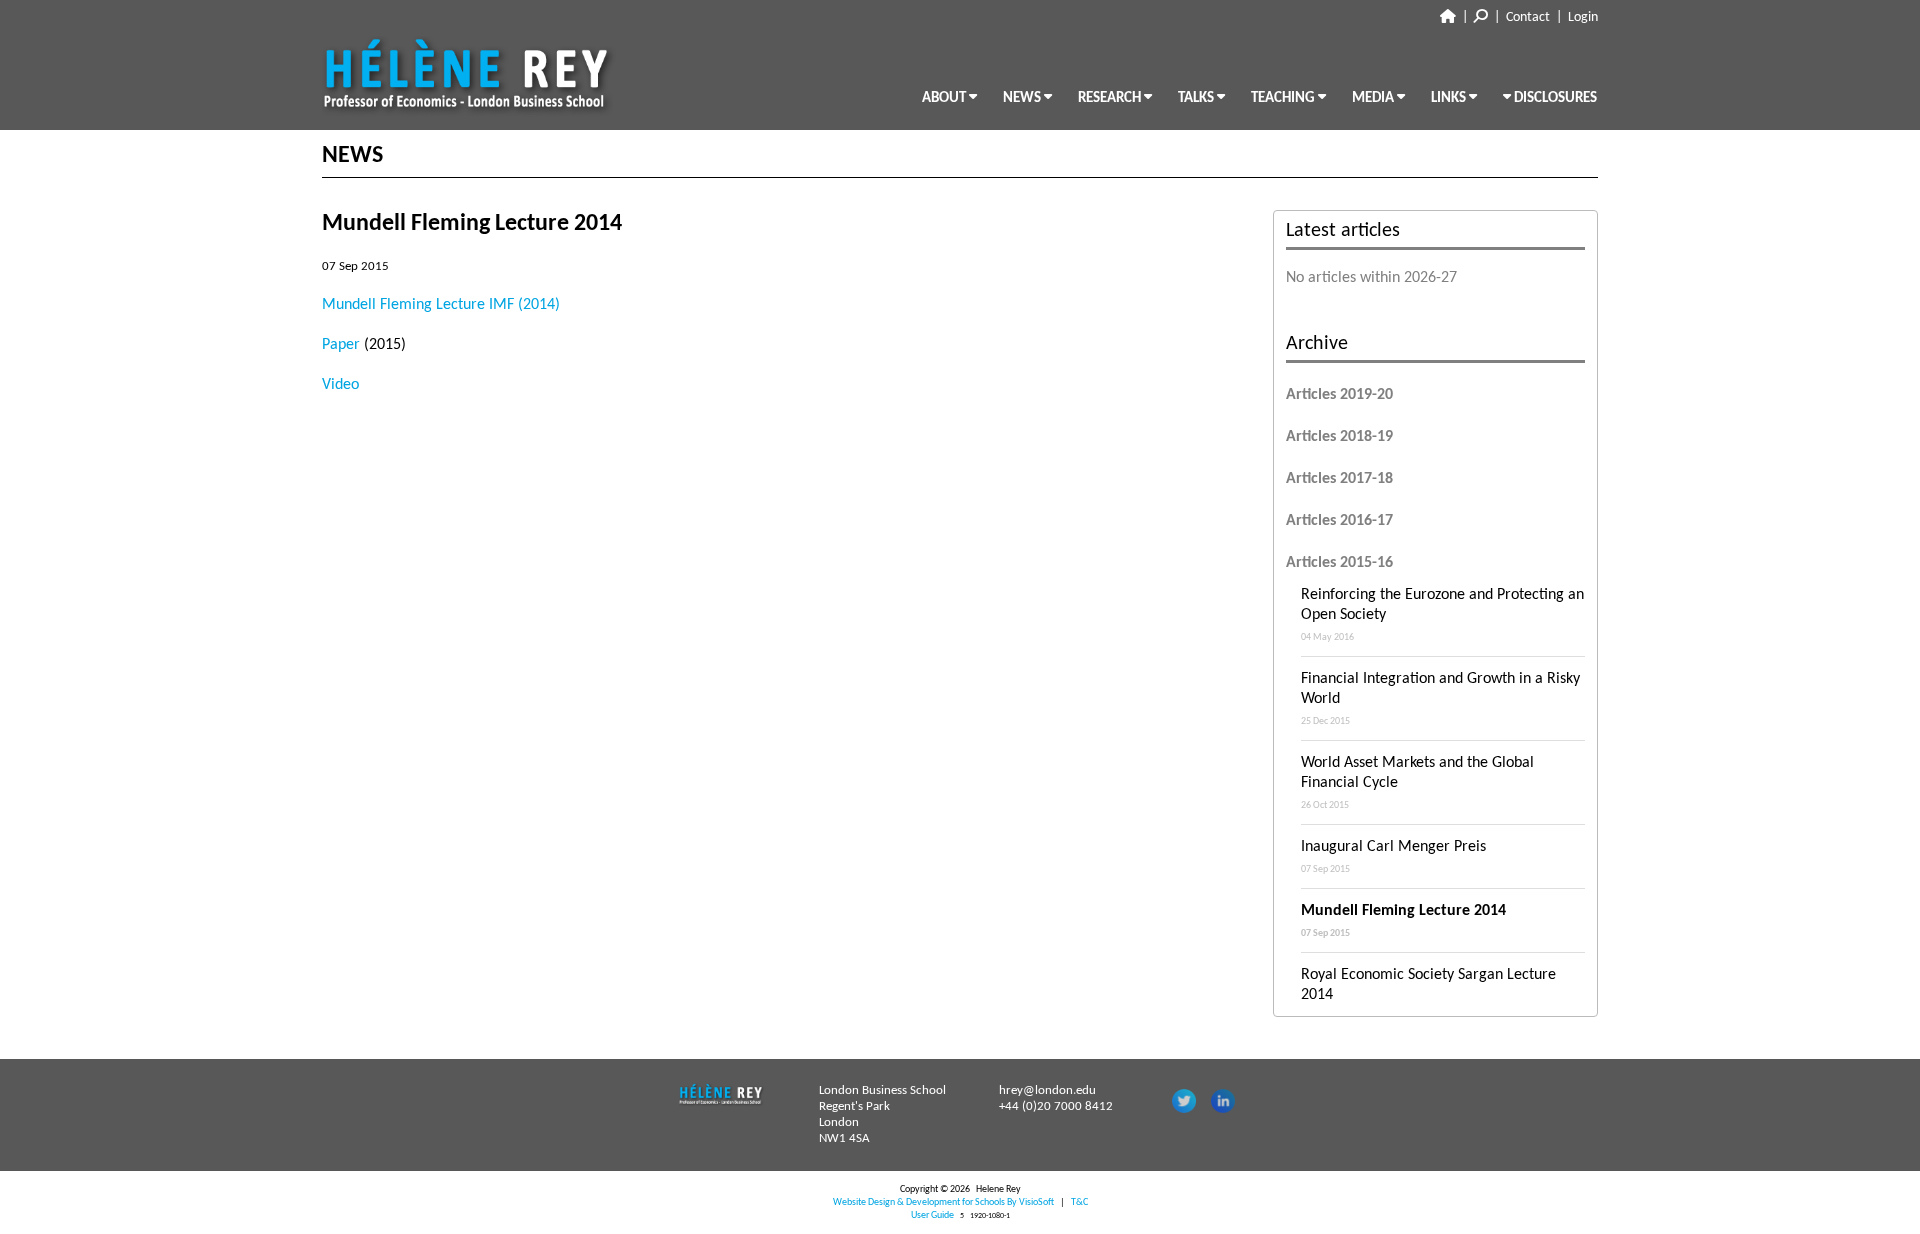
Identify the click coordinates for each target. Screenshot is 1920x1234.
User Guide (932, 1215)
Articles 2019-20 (1339, 395)
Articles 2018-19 (1339, 437)
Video (342, 385)
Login (1583, 17)
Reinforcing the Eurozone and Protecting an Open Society (1442, 615)
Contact (1528, 17)
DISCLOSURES (1554, 98)
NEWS (1023, 98)
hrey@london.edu (1047, 1090)
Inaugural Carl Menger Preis (1393, 857)
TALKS (1197, 98)
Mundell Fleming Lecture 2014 (1403, 921)
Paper (341, 345)
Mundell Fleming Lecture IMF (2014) (441, 305)
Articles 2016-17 (1339, 521)
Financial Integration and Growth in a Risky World (1440, 699)
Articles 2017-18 (1339, 479)
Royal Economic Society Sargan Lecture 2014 (1428, 995)
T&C (1079, 1202)
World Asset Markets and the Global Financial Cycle (1417, 783)
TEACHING (1284, 98)
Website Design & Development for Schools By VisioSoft (943, 1202)
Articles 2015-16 (1339, 563)
